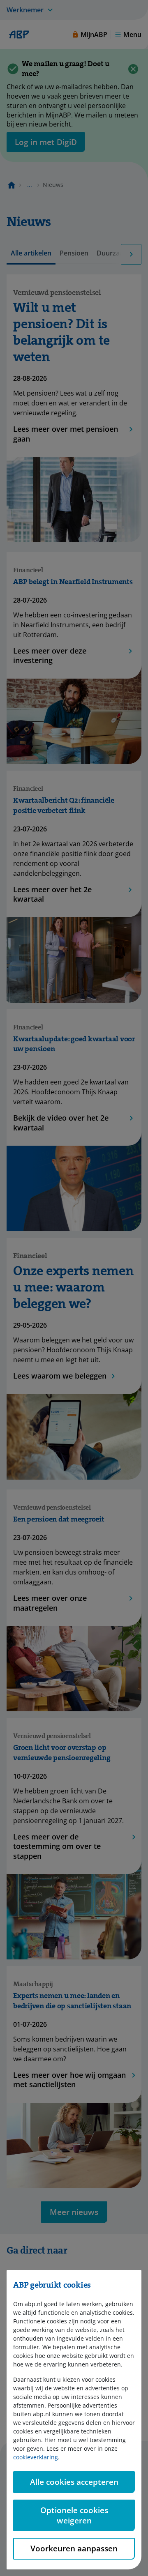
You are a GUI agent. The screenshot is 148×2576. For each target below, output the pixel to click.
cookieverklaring (36, 2457)
